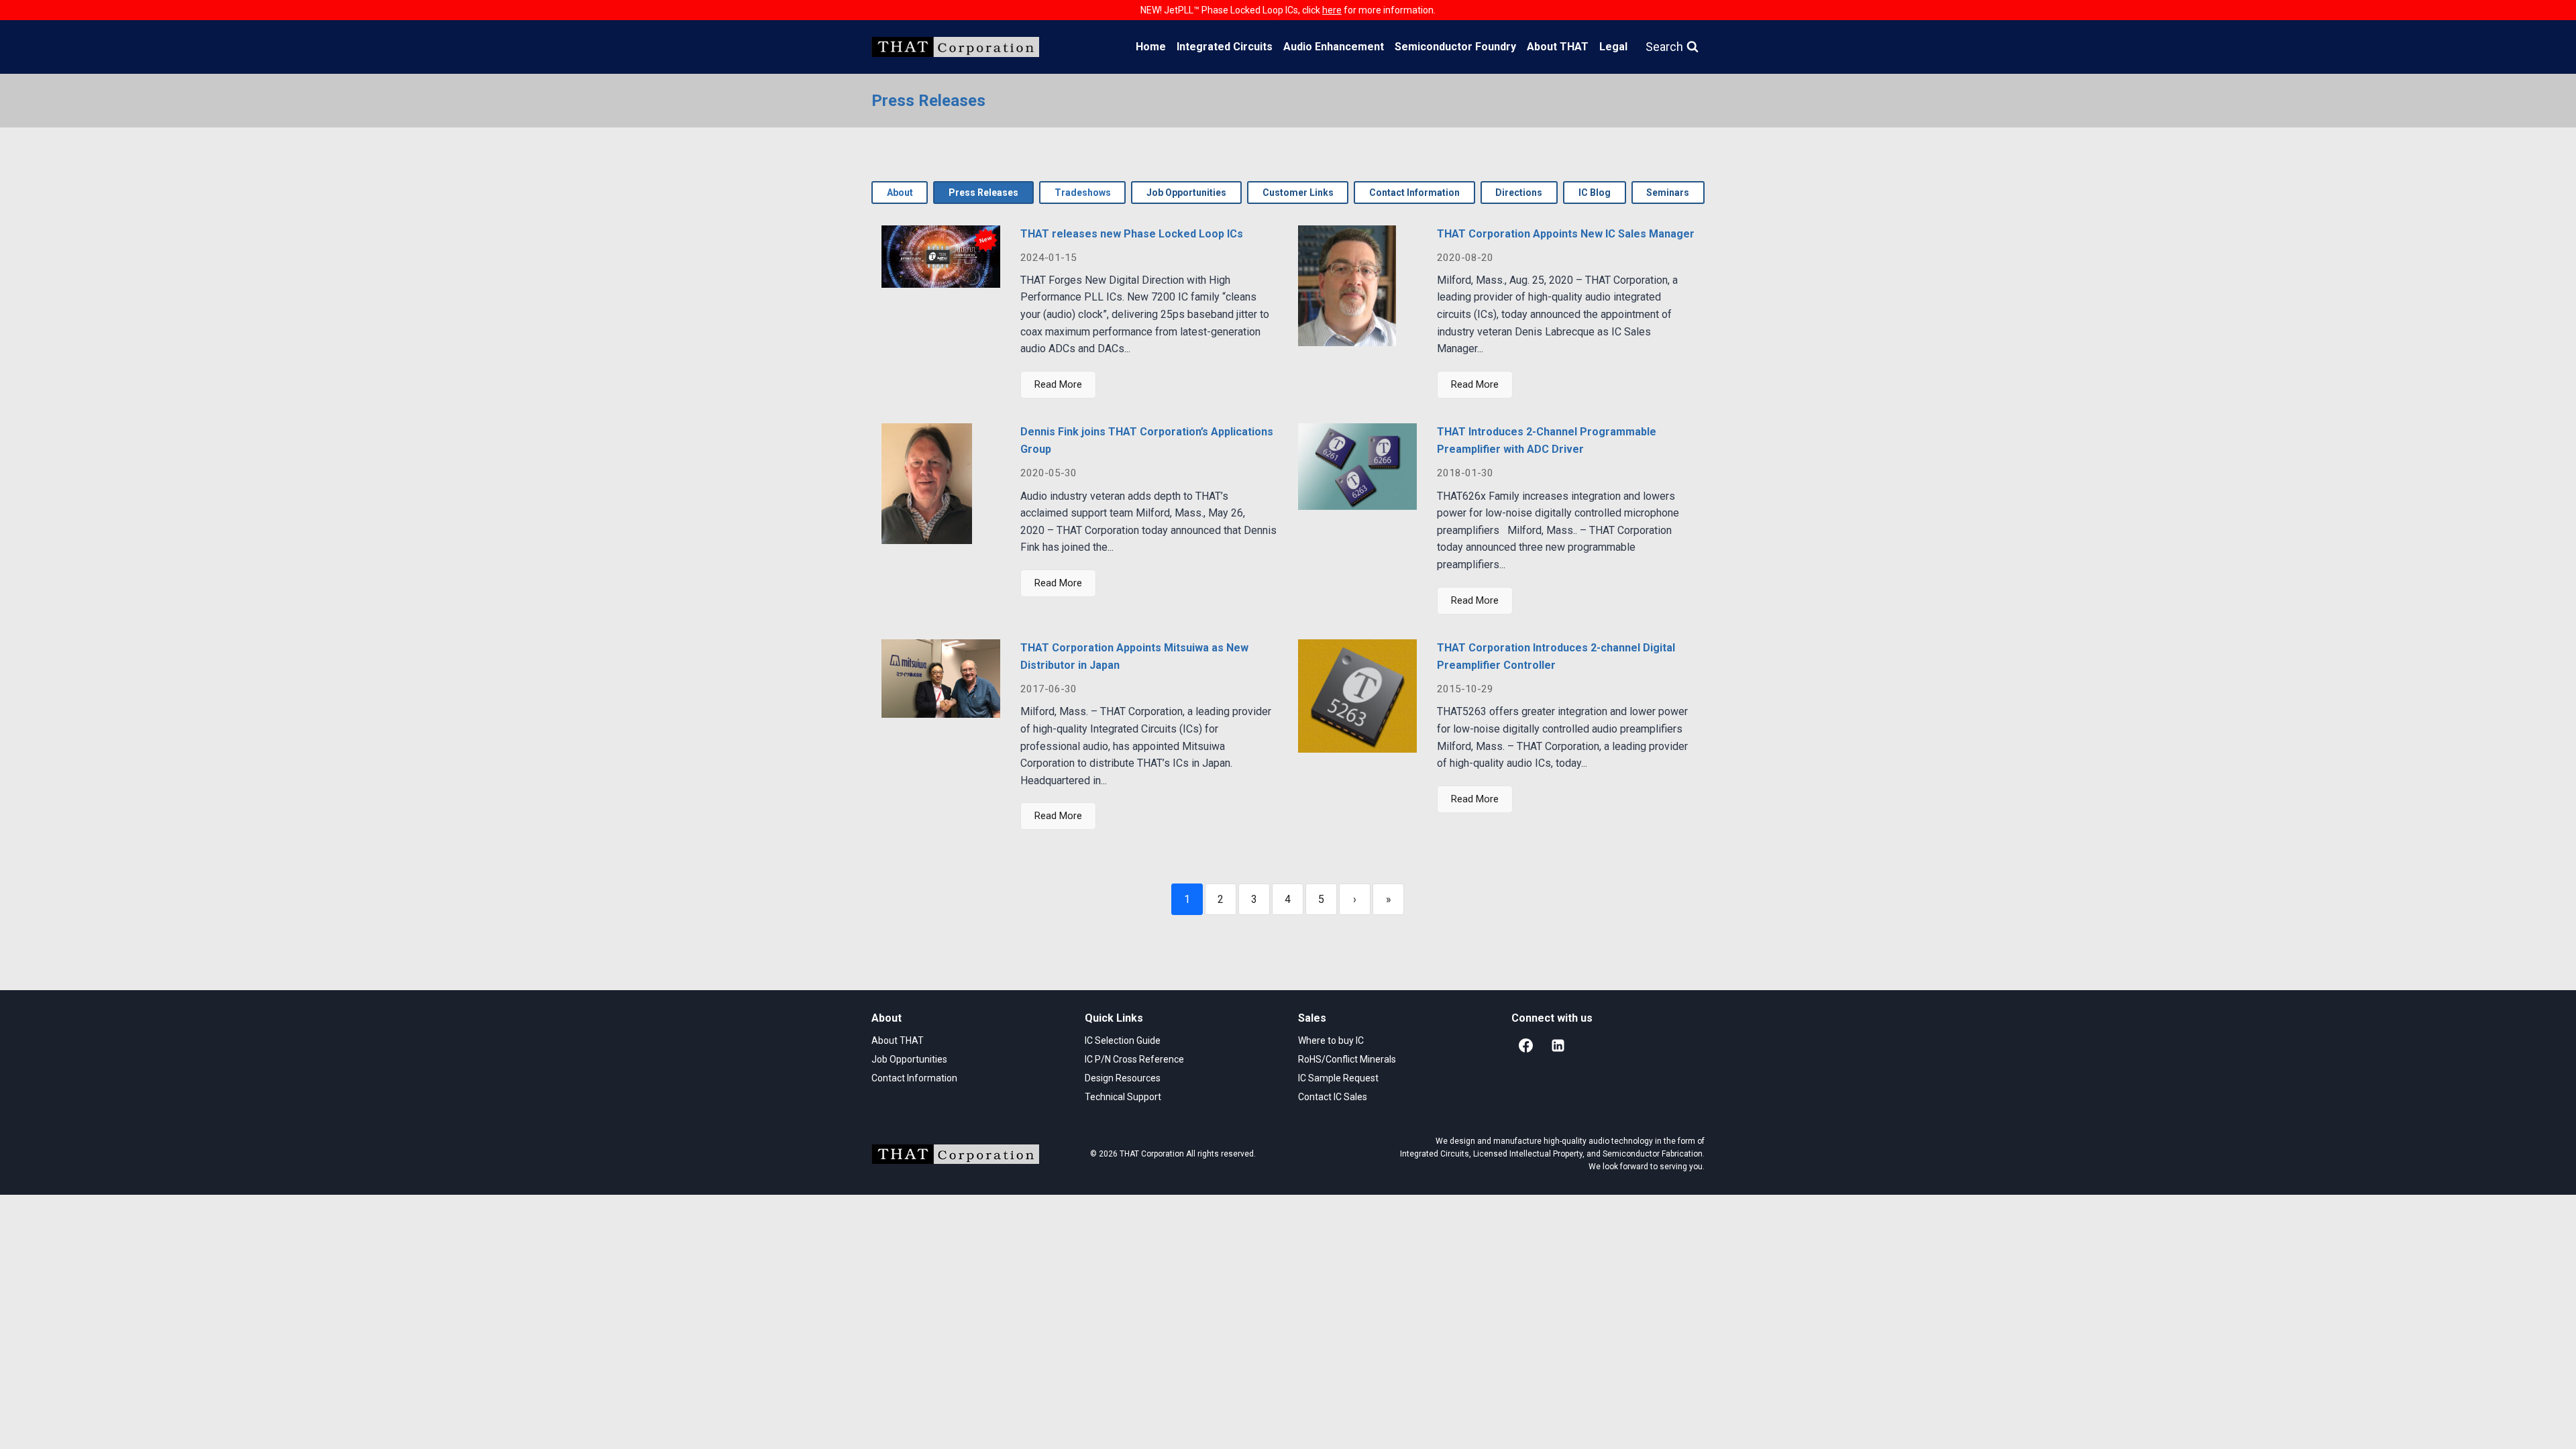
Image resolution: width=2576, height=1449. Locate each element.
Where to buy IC (1331, 1040)
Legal (1613, 47)
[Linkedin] (1558, 1046)
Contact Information (914, 1078)
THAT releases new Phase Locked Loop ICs (1132, 234)
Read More (1058, 384)
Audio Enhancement (1334, 47)
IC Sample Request (1338, 1078)
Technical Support (1123, 1097)
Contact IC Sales (1333, 1097)
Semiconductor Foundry (1455, 47)
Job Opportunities (909, 1059)
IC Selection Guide (1123, 1040)
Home (1151, 47)
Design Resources (1123, 1078)
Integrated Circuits (1225, 47)
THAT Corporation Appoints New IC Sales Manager (1566, 234)
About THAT (1558, 47)
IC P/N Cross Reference (1134, 1059)
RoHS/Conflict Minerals (1347, 1059)
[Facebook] (1525, 1046)
